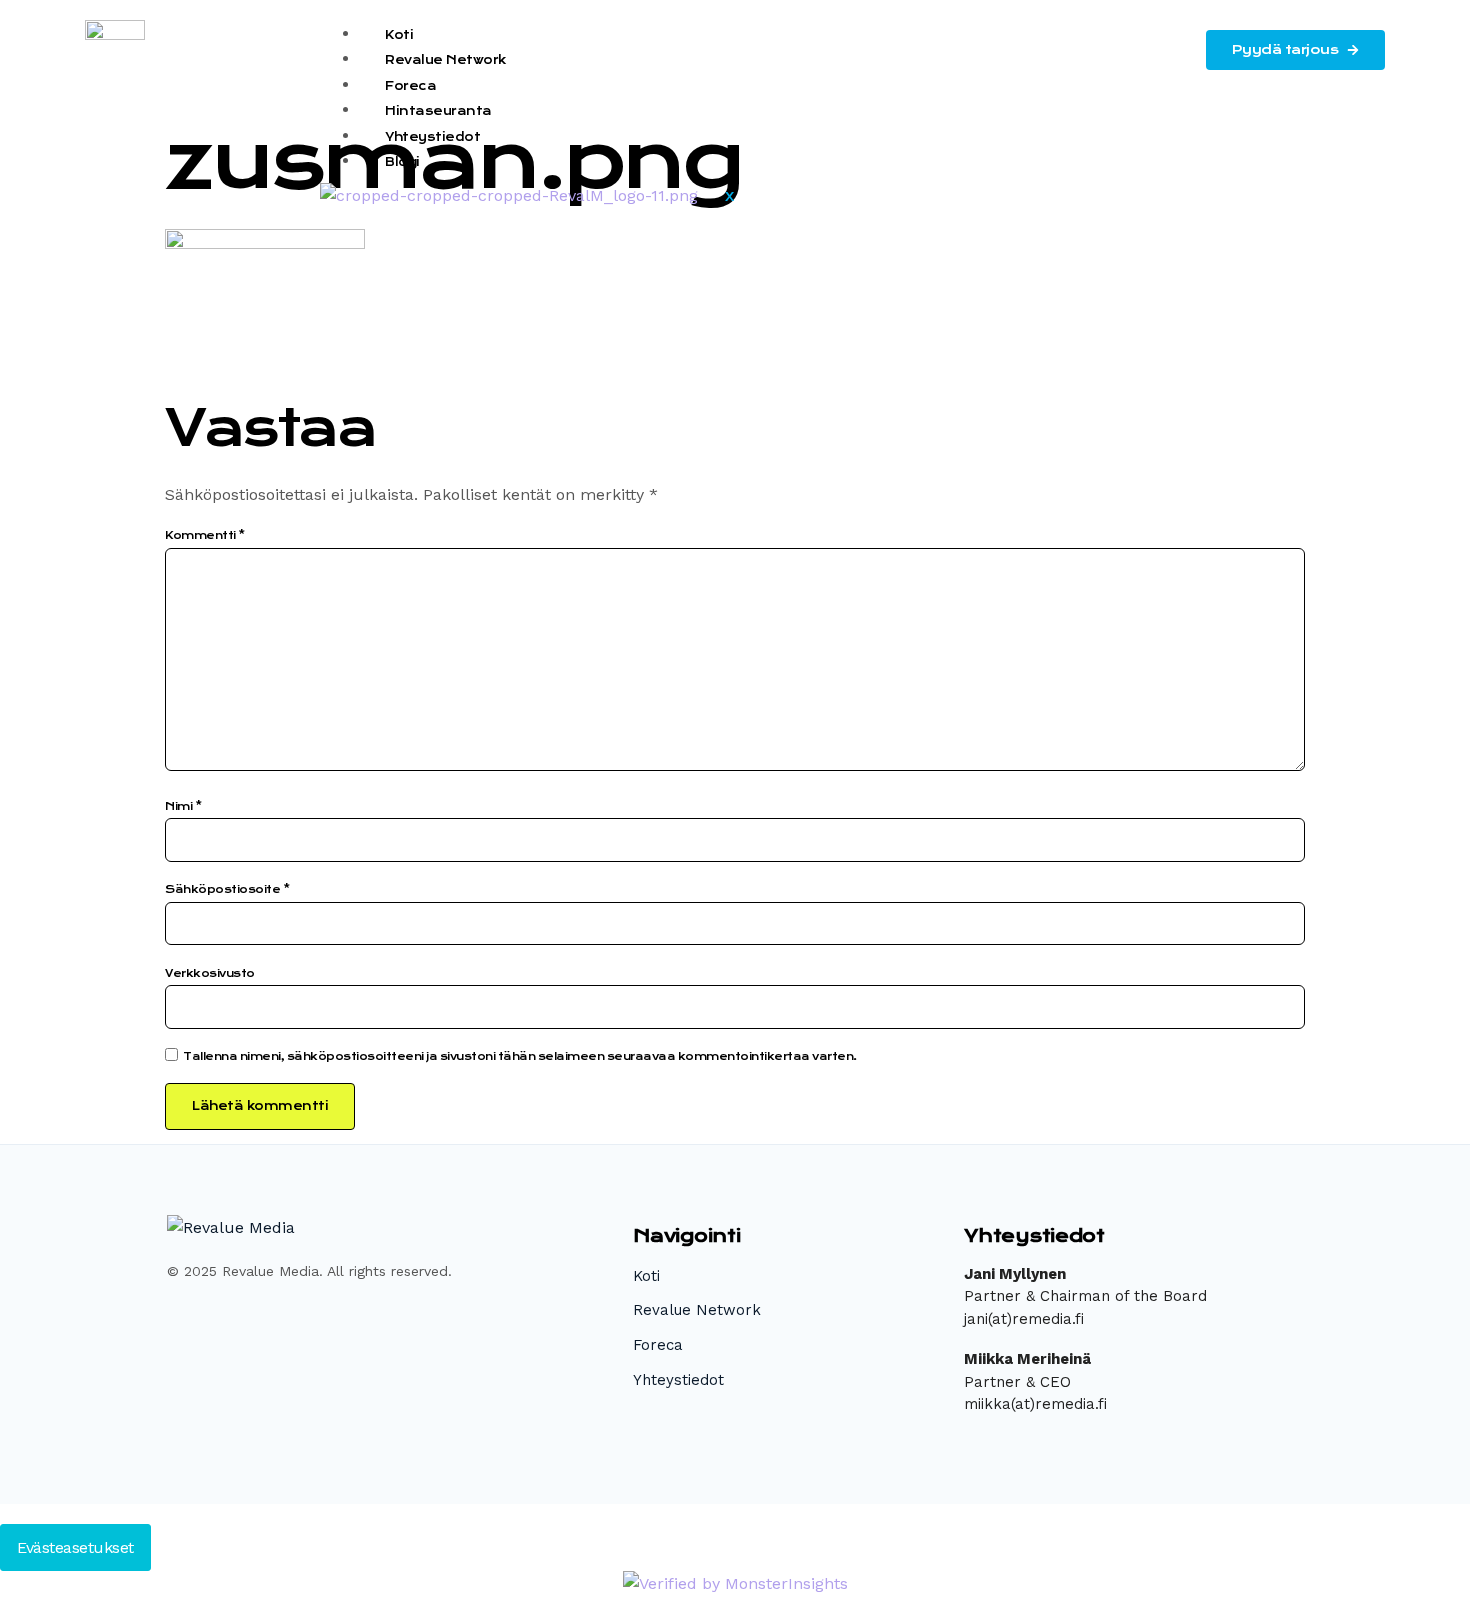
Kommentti (205, 535)
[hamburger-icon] (1163, 36)
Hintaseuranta (438, 111)
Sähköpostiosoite (227, 889)
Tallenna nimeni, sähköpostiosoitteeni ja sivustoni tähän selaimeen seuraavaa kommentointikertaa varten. (520, 1056)
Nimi (183, 806)
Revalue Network (445, 60)
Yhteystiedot (432, 137)
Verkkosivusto (210, 973)
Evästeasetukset (75, 1547)
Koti (399, 35)
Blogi (402, 162)
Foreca (410, 86)
